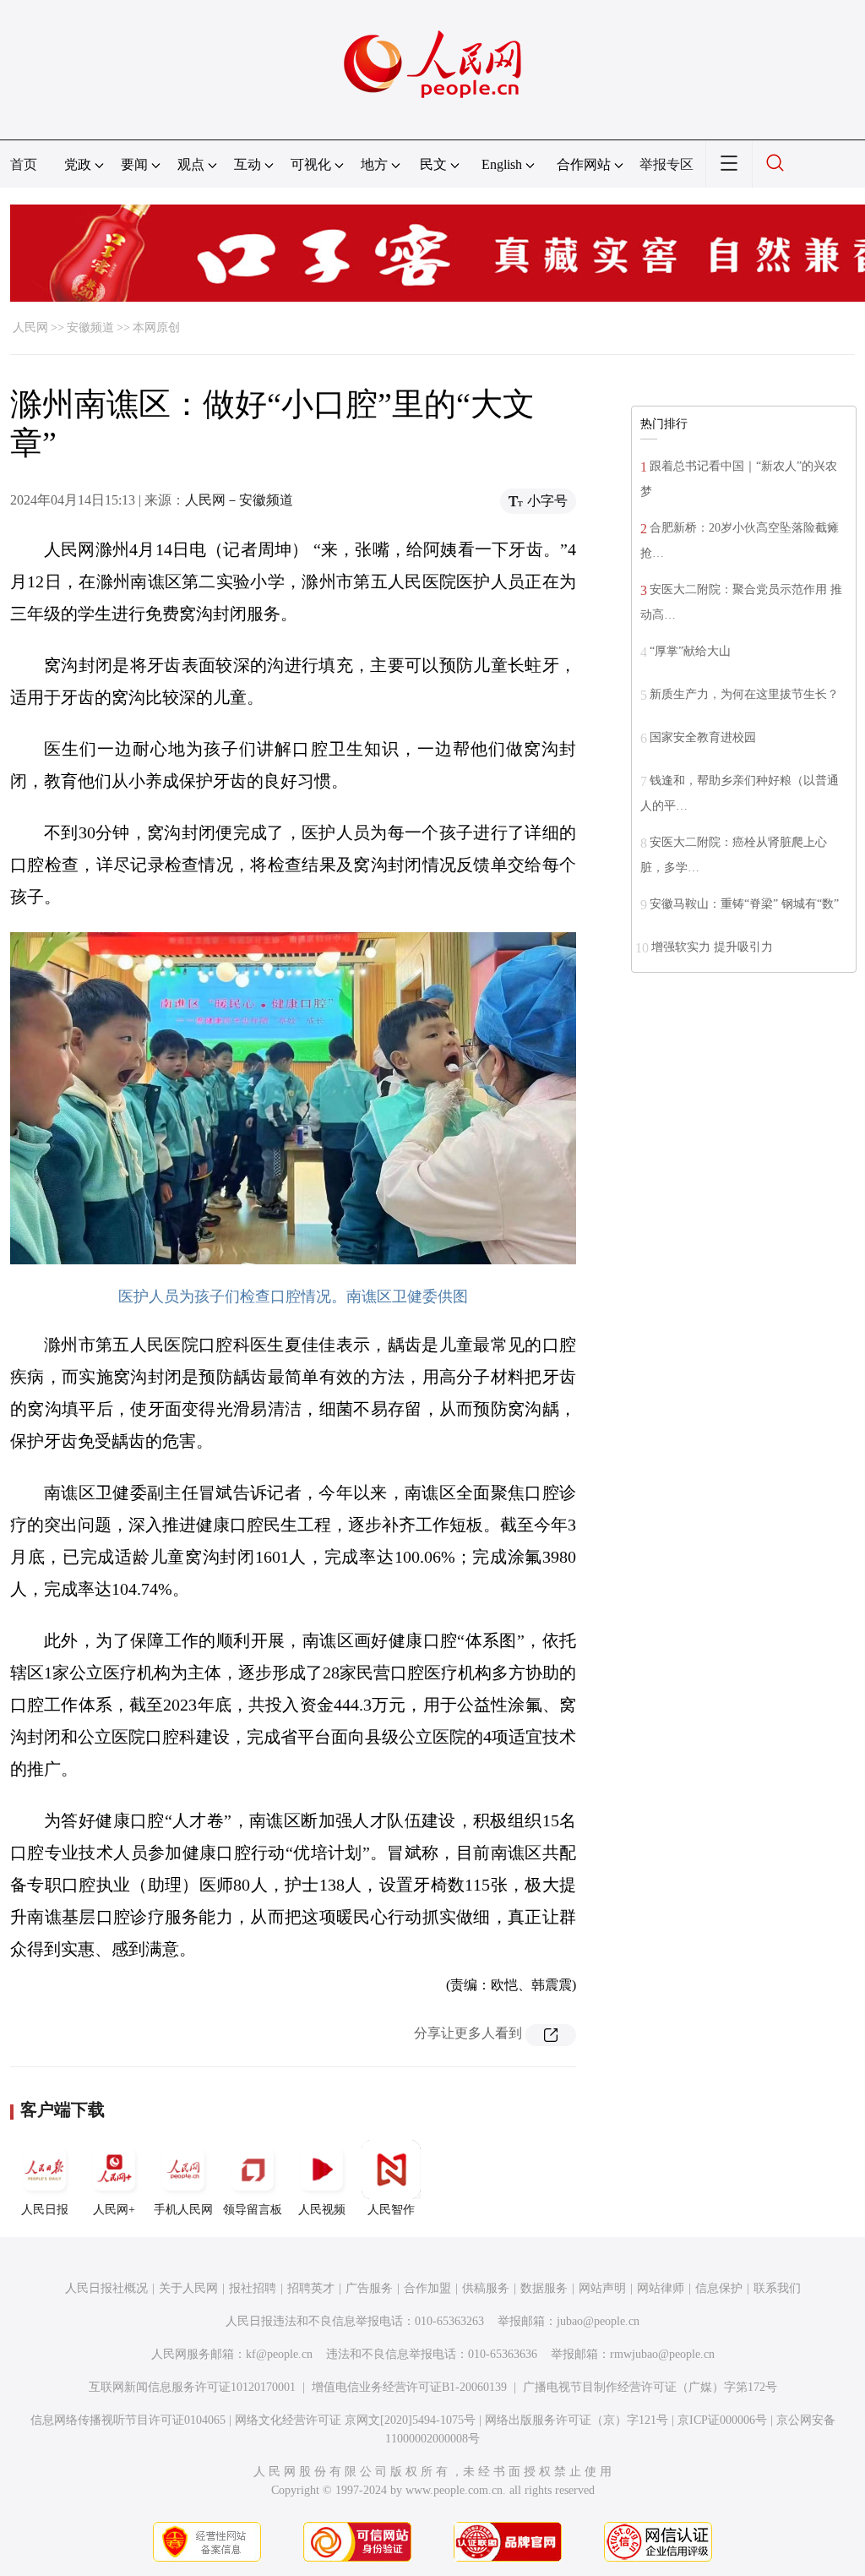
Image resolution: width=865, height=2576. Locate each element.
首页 (24, 164)
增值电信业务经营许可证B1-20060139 (409, 2387)
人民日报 (45, 2210)
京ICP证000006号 (722, 2420)
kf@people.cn (279, 2354)
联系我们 (777, 2288)
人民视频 (322, 2210)
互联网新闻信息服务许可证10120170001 (192, 2387)
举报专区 (666, 164)
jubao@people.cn (598, 2321)
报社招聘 (253, 2288)
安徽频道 (90, 327)
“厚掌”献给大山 (690, 651)
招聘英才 (311, 2288)
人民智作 (391, 2210)
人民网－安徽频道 (239, 500)
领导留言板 (253, 2210)
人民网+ (114, 2210)
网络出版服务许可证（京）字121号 (577, 2420)
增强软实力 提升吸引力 (712, 947)
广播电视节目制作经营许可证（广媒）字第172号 (650, 2387)
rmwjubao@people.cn (662, 2354)
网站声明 (602, 2288)
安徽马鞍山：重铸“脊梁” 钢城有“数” (744, 904)
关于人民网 (188, 2288)
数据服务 (544, 2288)
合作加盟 (427, 2288)
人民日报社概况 (106, 2288)
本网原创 (156, 327)
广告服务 (369, 2288)
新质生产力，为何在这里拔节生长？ (744, 694)
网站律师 (661, 2288)
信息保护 (719, 2288)
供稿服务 (486, 2288)
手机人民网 (183, 2210)
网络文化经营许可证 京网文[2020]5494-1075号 (355, 2420)
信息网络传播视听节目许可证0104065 (128, 2420)
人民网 (30, 327)
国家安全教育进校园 (703, 737)
